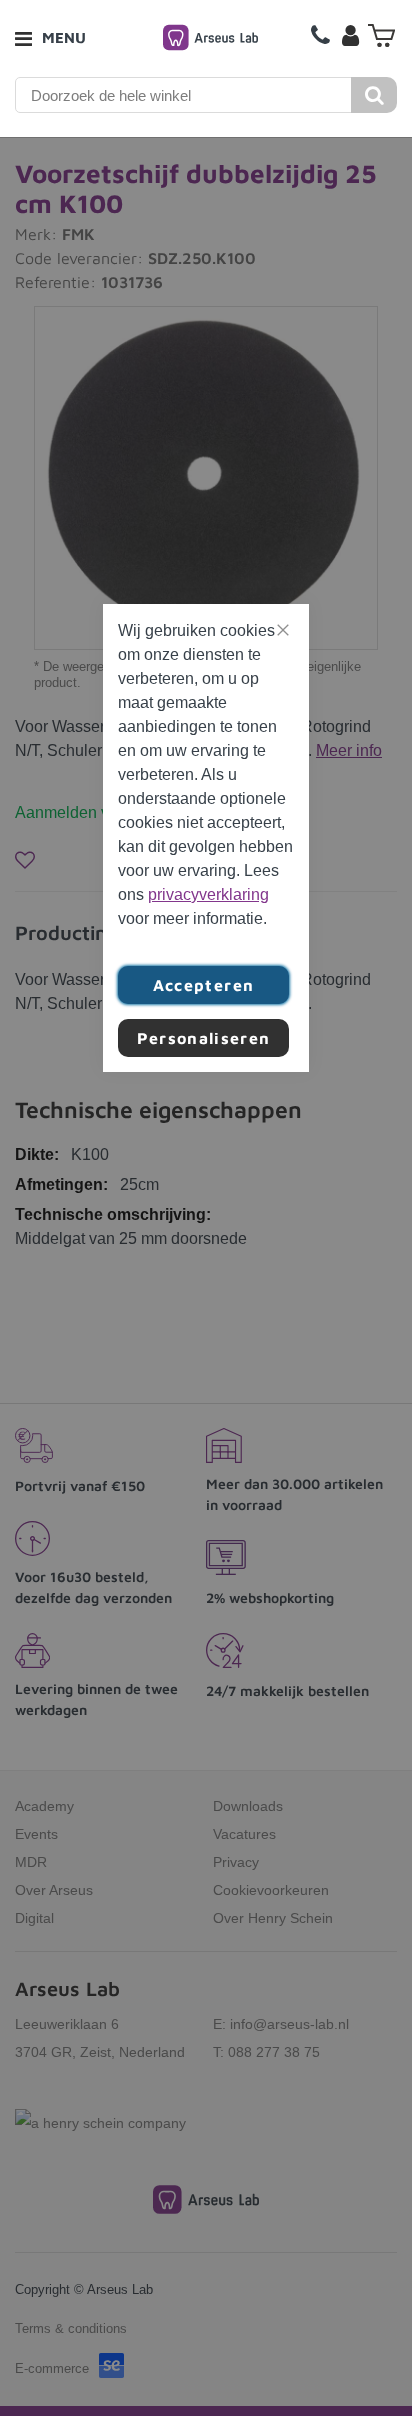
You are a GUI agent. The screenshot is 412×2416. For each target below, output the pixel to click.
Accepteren (204, 985)
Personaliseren (204, 1038)
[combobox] (184, 95)
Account (350, 35)
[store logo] (210, 37)
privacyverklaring (208, 894)
